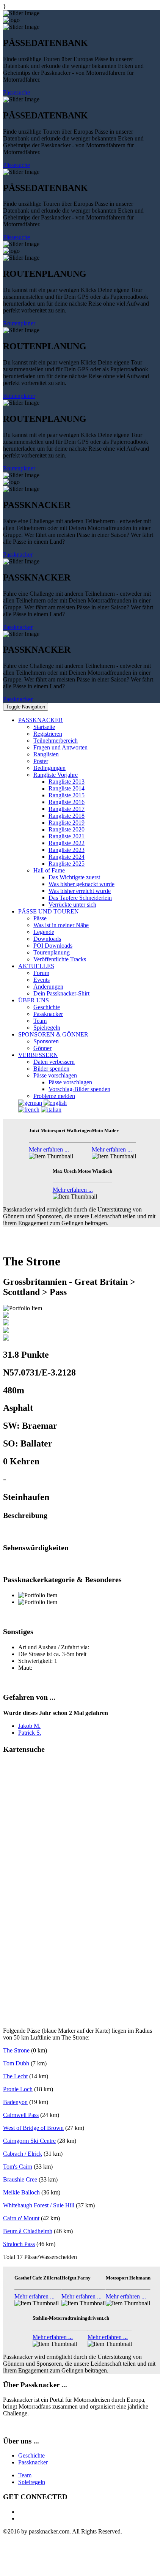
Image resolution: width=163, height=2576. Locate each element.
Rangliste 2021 (67, 836)
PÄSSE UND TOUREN (49, 911)
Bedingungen (49, 768)
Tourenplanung (52, 952)
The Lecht (15, 2076)
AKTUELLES (36, 966)
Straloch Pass (19, 2244)
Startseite (44, 727)
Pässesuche (16, 92)
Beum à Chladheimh (28, 2231)
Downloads (47, 939)
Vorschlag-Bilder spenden (79, 1089)
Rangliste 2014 (67, 788)
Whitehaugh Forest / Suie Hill (39, 2205)
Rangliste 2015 (67, 795)
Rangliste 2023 (67, 850)
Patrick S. (30, 1733)
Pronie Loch (18, 2089)
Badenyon (15, 2102)
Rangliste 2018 (67, 816)
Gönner (42, 1048)
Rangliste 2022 (67, 843)
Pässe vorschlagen (55, 1075)
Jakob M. (29, 1726)
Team (40, 1021)
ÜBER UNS (34, 1000)
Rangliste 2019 (67, 823)
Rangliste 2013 (67, 782)
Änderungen (48, 987)
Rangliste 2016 (67, 802)
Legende (44, 932)
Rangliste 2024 (67, 857)
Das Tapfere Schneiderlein (80, 898)
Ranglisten (46, 754)
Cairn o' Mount (21, 2218)
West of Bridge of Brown (33, 2128)
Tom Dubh (16, 2063)
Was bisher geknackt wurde (81, 884)
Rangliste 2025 (67, 864)
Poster (41, 761)
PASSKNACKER (41, 720)
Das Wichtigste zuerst (74, 877)
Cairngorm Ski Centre (29, 2141)
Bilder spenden (51, 1069)
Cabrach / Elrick (23, 2154)
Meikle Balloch (21, 2192)
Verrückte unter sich (72, 905)
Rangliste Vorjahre (56, 775)
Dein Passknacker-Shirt (61, 993)
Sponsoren (46, 1041)
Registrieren (48, 734)
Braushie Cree (20, 2179)
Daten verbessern (54, 1062)
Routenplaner (19, 323)
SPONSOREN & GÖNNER (53, 1034)
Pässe (40, 918)
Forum (41, 973)
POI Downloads (53, 946)
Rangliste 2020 (67, 829)
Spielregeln (47, 1028)
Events (42, 980)
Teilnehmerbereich (56, 741)
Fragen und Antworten (60, 747)
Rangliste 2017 (67, 809)
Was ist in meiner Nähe (61, 925)
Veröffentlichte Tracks (60, 959)
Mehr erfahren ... (49, 1149)
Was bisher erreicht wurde (80, 891)
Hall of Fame (49, 870)
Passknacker (18, 554)
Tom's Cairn (18, 2167)
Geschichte (47, 1007)
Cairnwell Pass (21, 2115)
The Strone (16, 2050)
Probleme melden (54, 1096)
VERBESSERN (38, 1055)
